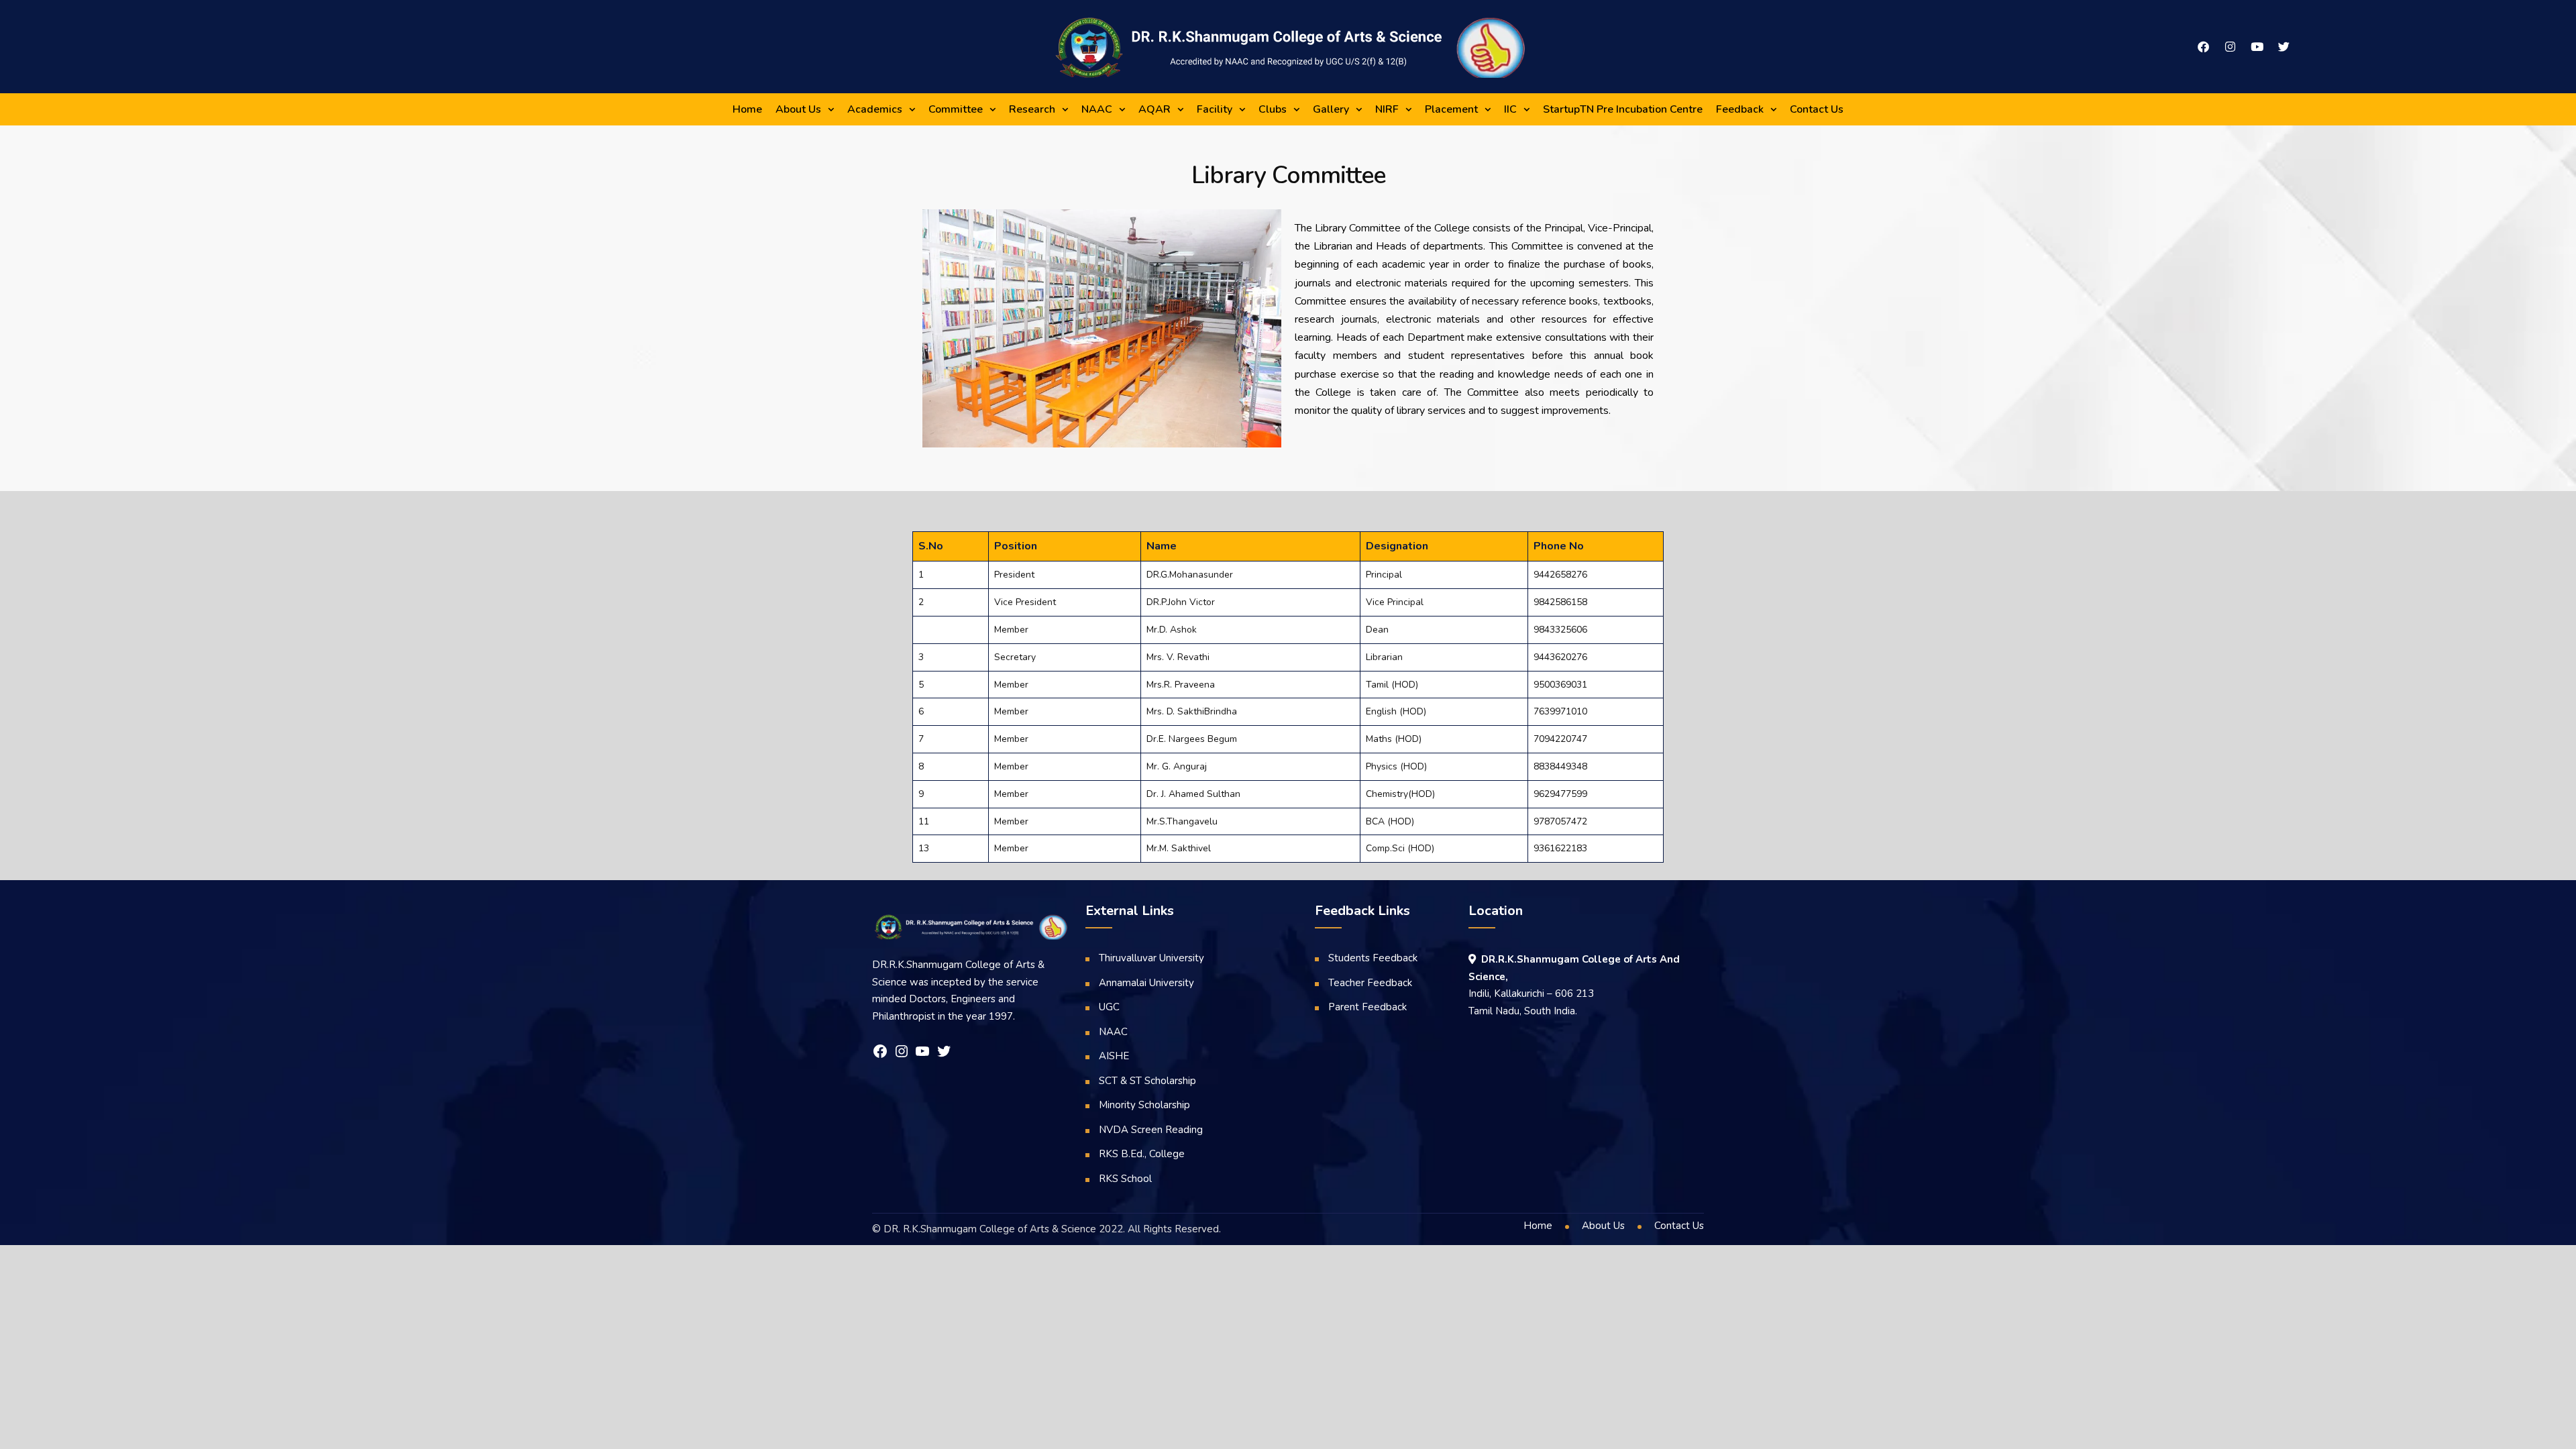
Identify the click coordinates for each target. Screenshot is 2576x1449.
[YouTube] (922, 1051)
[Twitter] (2284, 47)
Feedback (1740, 109)
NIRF (1387, 109)
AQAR (1155, 109)
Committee (956, 109)
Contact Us (1817, 109)
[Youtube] (2257, 47)
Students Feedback (1373, 958)
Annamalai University (1146, 983)
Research (1032, 109)
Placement (1451, 109)
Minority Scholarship (1144, 1105)
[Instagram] (2230, 47)
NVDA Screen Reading (1151, 1130)
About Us (798, 109)
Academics (875, 109)
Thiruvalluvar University (1151, 958)
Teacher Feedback (1370, 983)
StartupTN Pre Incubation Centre (1623, 109)
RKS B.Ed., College (1142, 1154)
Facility (1215, 109)
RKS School (1125, 1179)
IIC (1510, 109)
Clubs (1273, 109)
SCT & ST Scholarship (1147, 1081)
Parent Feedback (1367, 1007)
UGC (1109, 1007)
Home (747, 109)
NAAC (1097, 109)
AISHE (1114, 1056)
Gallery (1331, 109)
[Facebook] (2203, 47)
